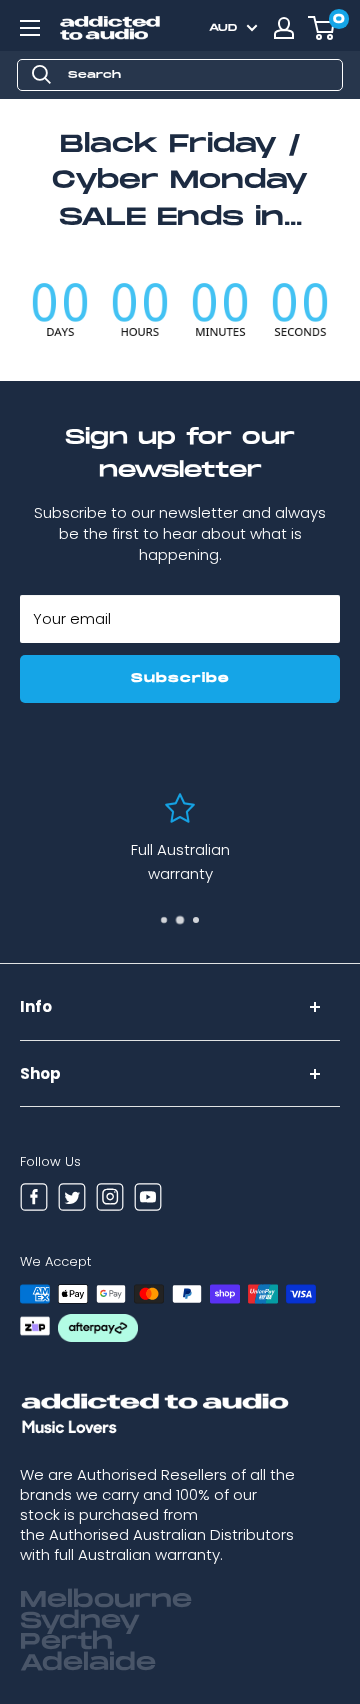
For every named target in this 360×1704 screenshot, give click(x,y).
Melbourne (106, 1600)
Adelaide (88, 1663)
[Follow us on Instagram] (110, 1200)
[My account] (284, 28)
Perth (66, 1642)
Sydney (80, 1621)
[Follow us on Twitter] (72, 1200)
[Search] (42, 75)
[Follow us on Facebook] (34, 1200)
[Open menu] (30, 28)
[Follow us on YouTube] (148, 1200)
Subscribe (180, 678)
